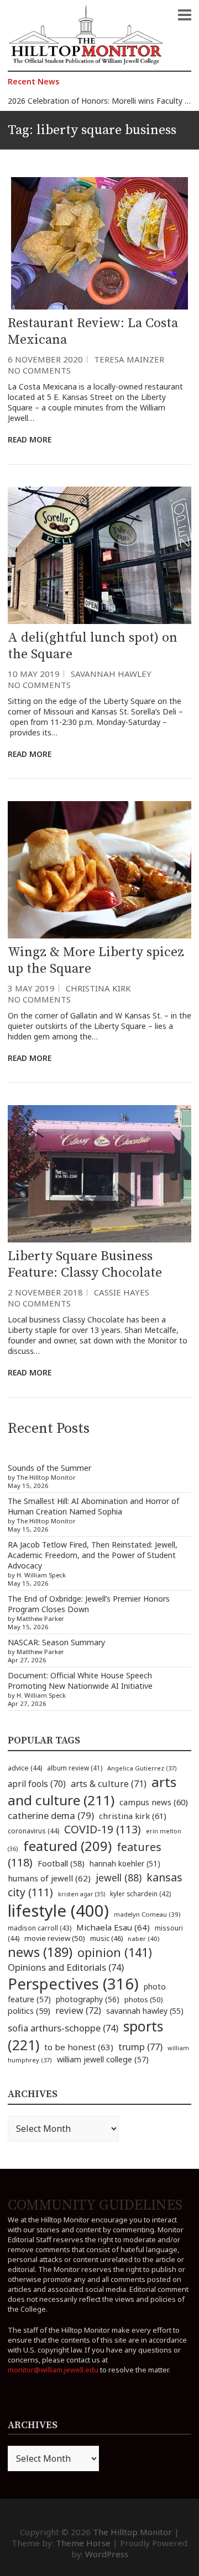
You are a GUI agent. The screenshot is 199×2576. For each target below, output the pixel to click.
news (40, 1952)
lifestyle (58, 1911)
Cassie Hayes (122, 1292)
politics (29, 2010)
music (106, 1938)
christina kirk (133, 1816)
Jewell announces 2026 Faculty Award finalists (90, 101)
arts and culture (92, 1791)
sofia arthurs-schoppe (63, 2028)
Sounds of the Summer (49, 1468)
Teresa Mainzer (129, 359)
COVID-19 (103, 1829)
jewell (119, 1878)
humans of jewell (49, 1878)
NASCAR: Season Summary (56, 1642)
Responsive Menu (185, 15)
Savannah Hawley (111, 674)
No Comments (39, 370)
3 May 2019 (31, 988)
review (78, 2010)
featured (67, 1846)
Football (61, 1863)
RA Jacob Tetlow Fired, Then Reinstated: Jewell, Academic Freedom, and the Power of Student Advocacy (93, 1555)
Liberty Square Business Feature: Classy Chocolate (85, 1265)
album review (75, 1768)
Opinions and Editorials (66, 1967)
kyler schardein (140, 1894)
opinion (115, 1952)
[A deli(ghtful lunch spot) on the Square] (99, 555)
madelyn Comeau (147, 1914)
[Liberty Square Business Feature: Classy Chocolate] (99, 1174)
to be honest (79, 2047)
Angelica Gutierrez (142, 1768)
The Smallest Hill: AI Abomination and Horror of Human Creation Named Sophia (93, 1506)
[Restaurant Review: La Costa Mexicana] (99, 243)
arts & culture (109, 1784)
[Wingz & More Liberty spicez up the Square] (99, 870)
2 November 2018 (45, 1292)
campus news (154, 1802)
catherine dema (51, 1815)
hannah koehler (125, 1864)
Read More (30, 439)
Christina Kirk (98, 988)
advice (25, 1768)
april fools (37, 1784)
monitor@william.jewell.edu (53, 2370)
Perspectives (73, 1984)
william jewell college (103, 2059)
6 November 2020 (45, 359)
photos (144, 1999)
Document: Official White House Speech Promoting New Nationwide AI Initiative (80, 1681)
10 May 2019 (34, 674)
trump (140, 2047)
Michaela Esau (113, 1927)
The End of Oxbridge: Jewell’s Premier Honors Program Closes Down (89, 1604)
